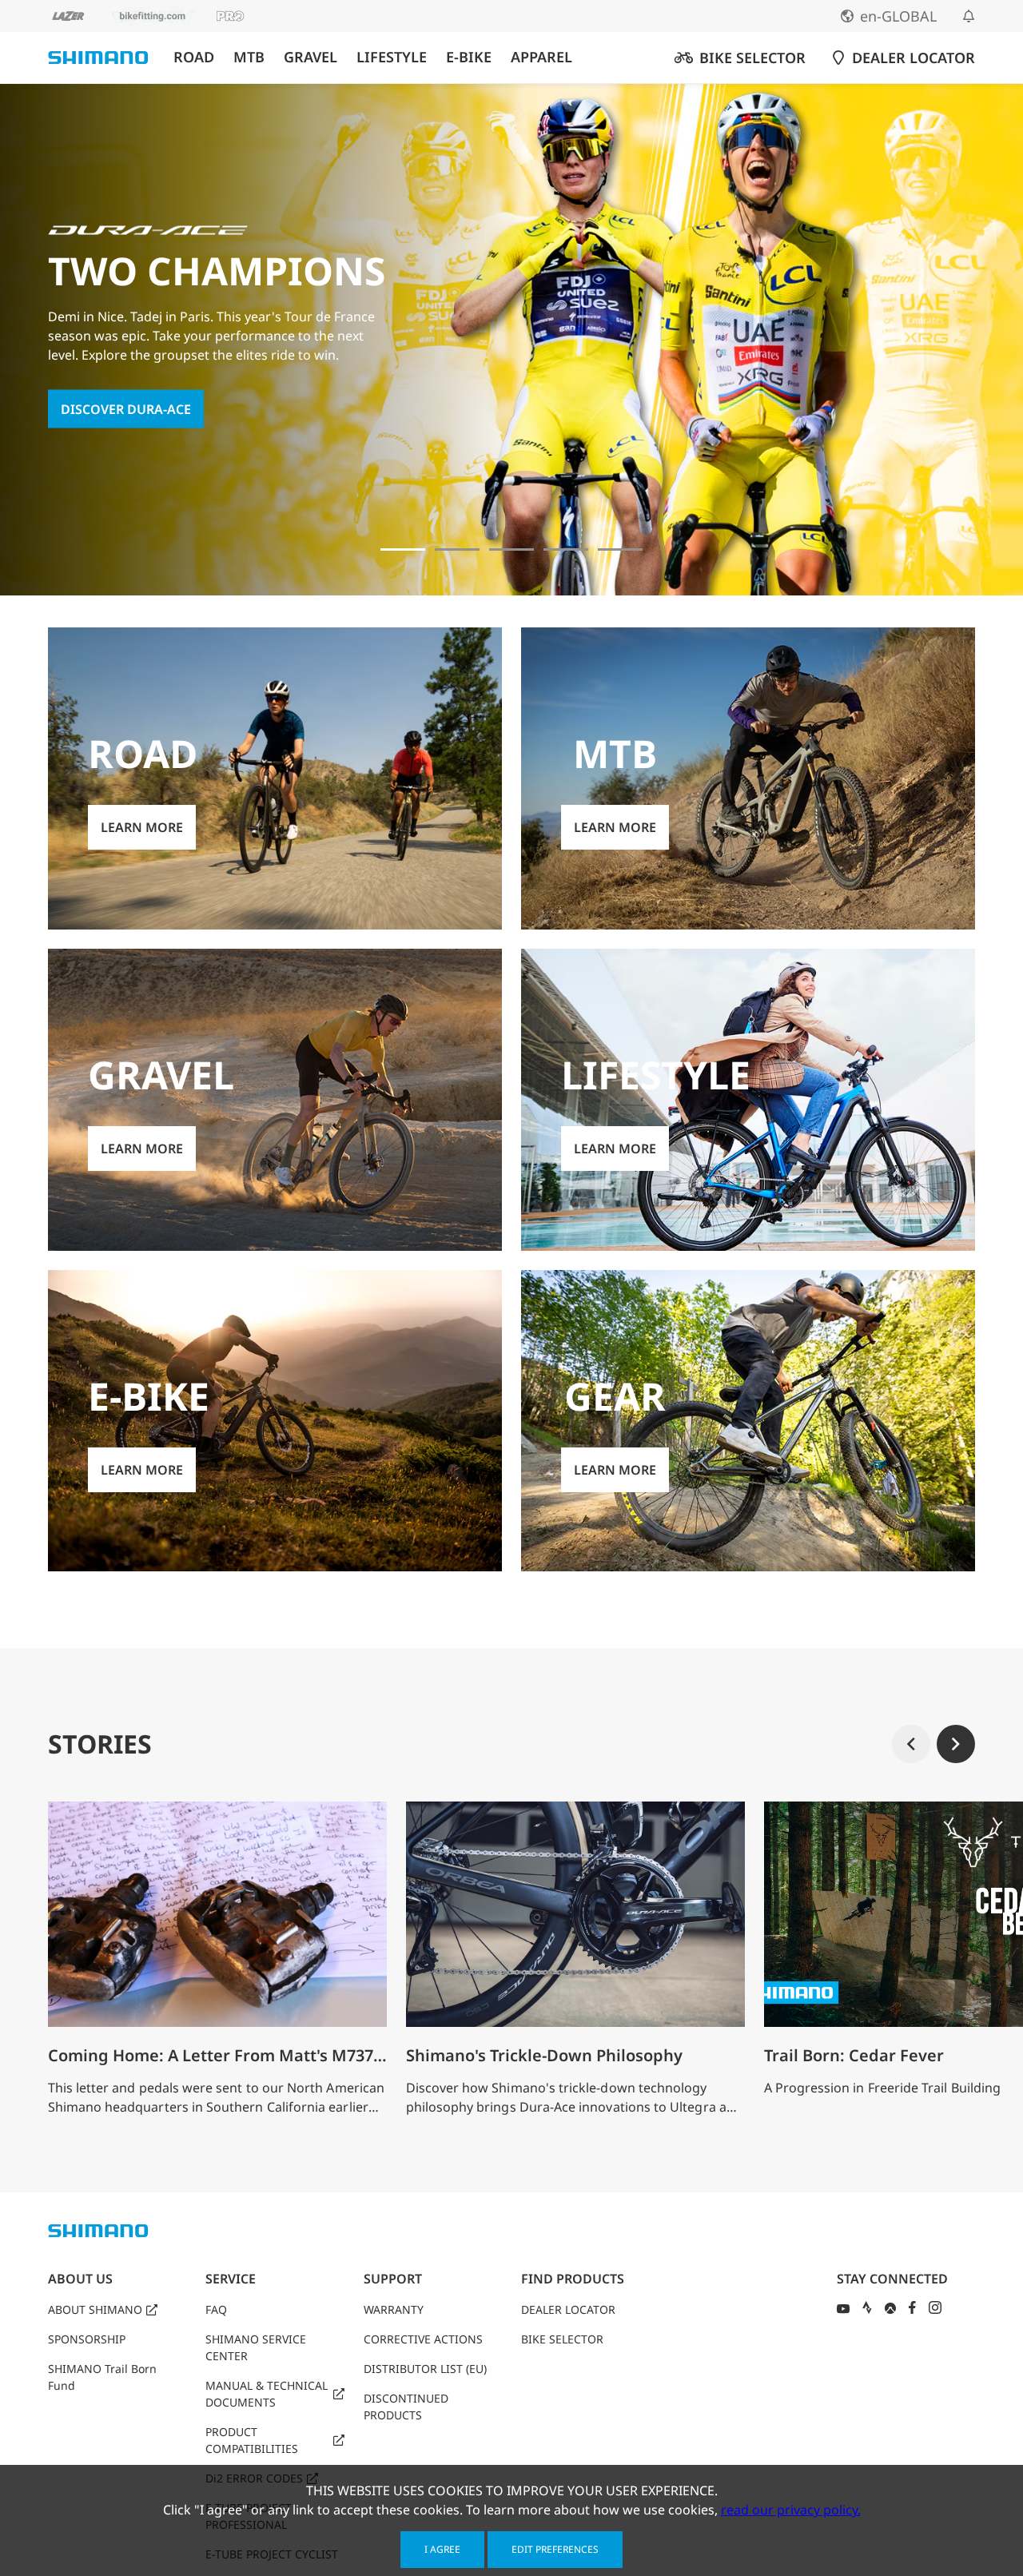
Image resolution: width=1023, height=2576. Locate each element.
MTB (249, 57)
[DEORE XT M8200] (511, 549)
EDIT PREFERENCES (555, 2549)
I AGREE (442, 2549)
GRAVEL (310, 57)
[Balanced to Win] (457, 549)
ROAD (194, 57)
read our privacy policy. (791, 2510)
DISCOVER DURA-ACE (126, 409)
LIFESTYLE (392, 57)
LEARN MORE (142, 827)
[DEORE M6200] (566, 549)
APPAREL (541, 57)
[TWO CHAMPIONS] (403, 549)
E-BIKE (469, 57)
